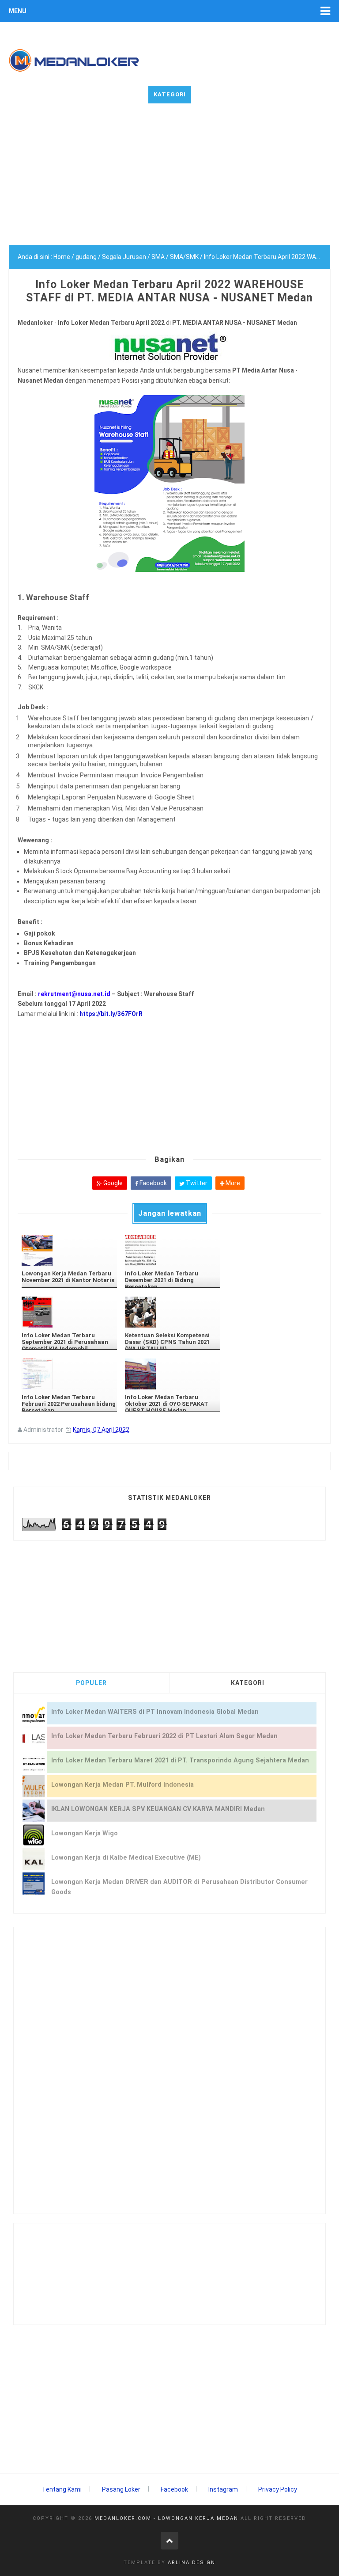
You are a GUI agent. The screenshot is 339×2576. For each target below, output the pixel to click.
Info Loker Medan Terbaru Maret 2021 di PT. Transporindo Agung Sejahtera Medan (180, 1760)
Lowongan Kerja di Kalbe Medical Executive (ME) (126, 1858)
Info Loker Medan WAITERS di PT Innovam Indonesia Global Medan (155, 1712)
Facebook (153, 1183)
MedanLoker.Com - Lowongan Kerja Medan (166, 2518)
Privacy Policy (278, 2489)
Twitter (196, 1183)
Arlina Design (192, 2563)
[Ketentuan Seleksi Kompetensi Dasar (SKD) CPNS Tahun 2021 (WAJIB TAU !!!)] (173, 1312)
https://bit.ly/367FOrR (112, 1014)
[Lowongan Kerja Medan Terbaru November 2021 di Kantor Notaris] (69, 1250)
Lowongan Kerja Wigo (85, 1833)
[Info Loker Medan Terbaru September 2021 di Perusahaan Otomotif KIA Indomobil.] (69, 1312)
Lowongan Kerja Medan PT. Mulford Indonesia (122, 1785)
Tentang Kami (62, 2489)
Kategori (170, 94)
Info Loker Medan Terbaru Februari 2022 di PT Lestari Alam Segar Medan (164, 1736)
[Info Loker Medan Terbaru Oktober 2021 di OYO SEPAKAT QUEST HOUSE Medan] (173, 1374)
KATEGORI (248, 1683)
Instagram (223, 2489)
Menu (18, 11)
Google (112, 1183)
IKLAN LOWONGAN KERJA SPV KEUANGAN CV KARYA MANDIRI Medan (158, 1809)
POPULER (91, 1683)
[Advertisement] (169, 183)
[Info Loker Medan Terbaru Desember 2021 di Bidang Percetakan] (173, 1250)
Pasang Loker (121, 2489)
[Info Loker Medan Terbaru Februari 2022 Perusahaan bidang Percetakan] (69, 1374)
